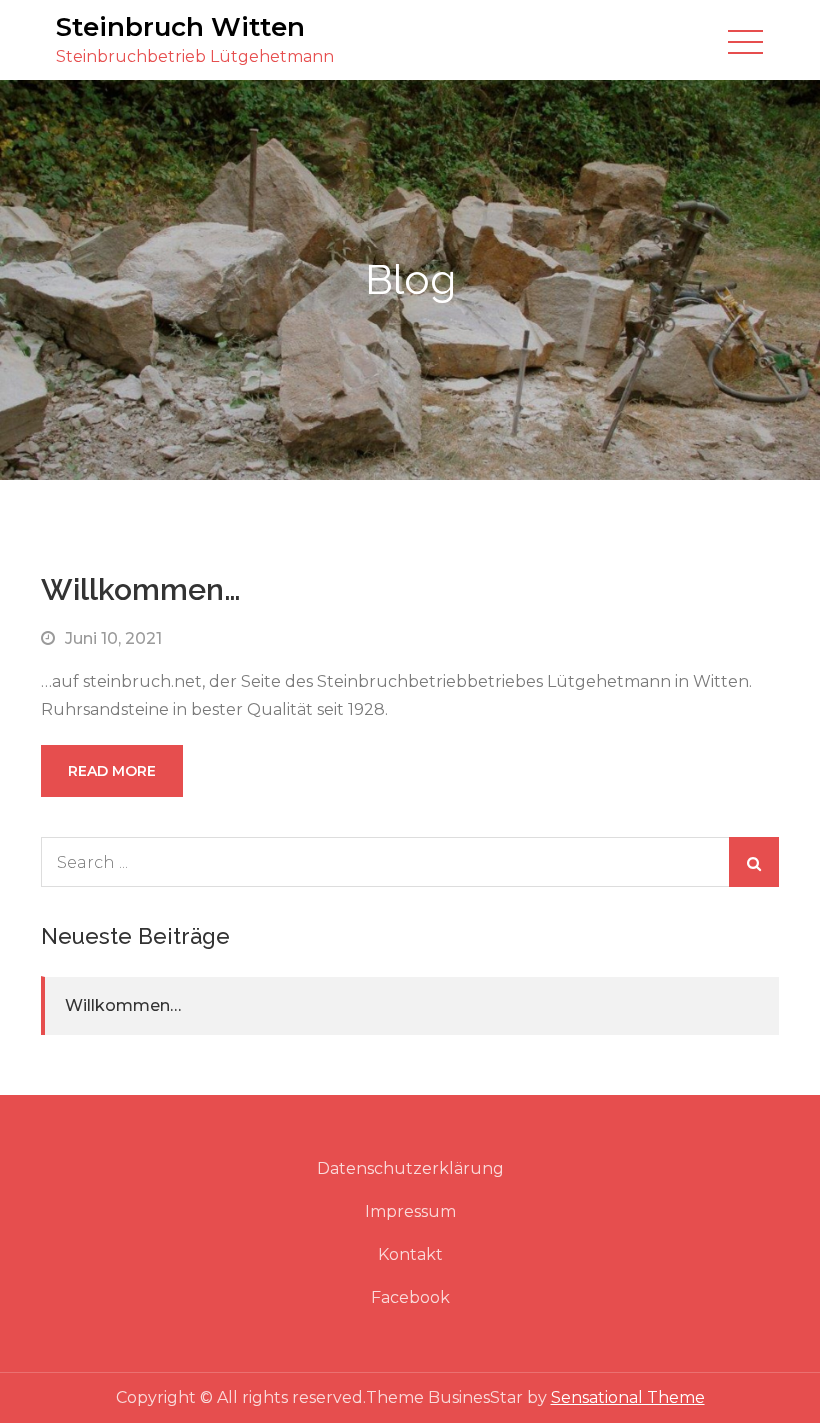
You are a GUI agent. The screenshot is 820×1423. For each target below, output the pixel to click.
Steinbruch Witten (180, 27)
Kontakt (410, 1254)
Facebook (410, 1297)
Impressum (410, 1211)
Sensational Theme (628, 1397)
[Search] (754, 862)
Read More (112, 771)
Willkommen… (141, 589)
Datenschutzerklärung (410, 1168)
